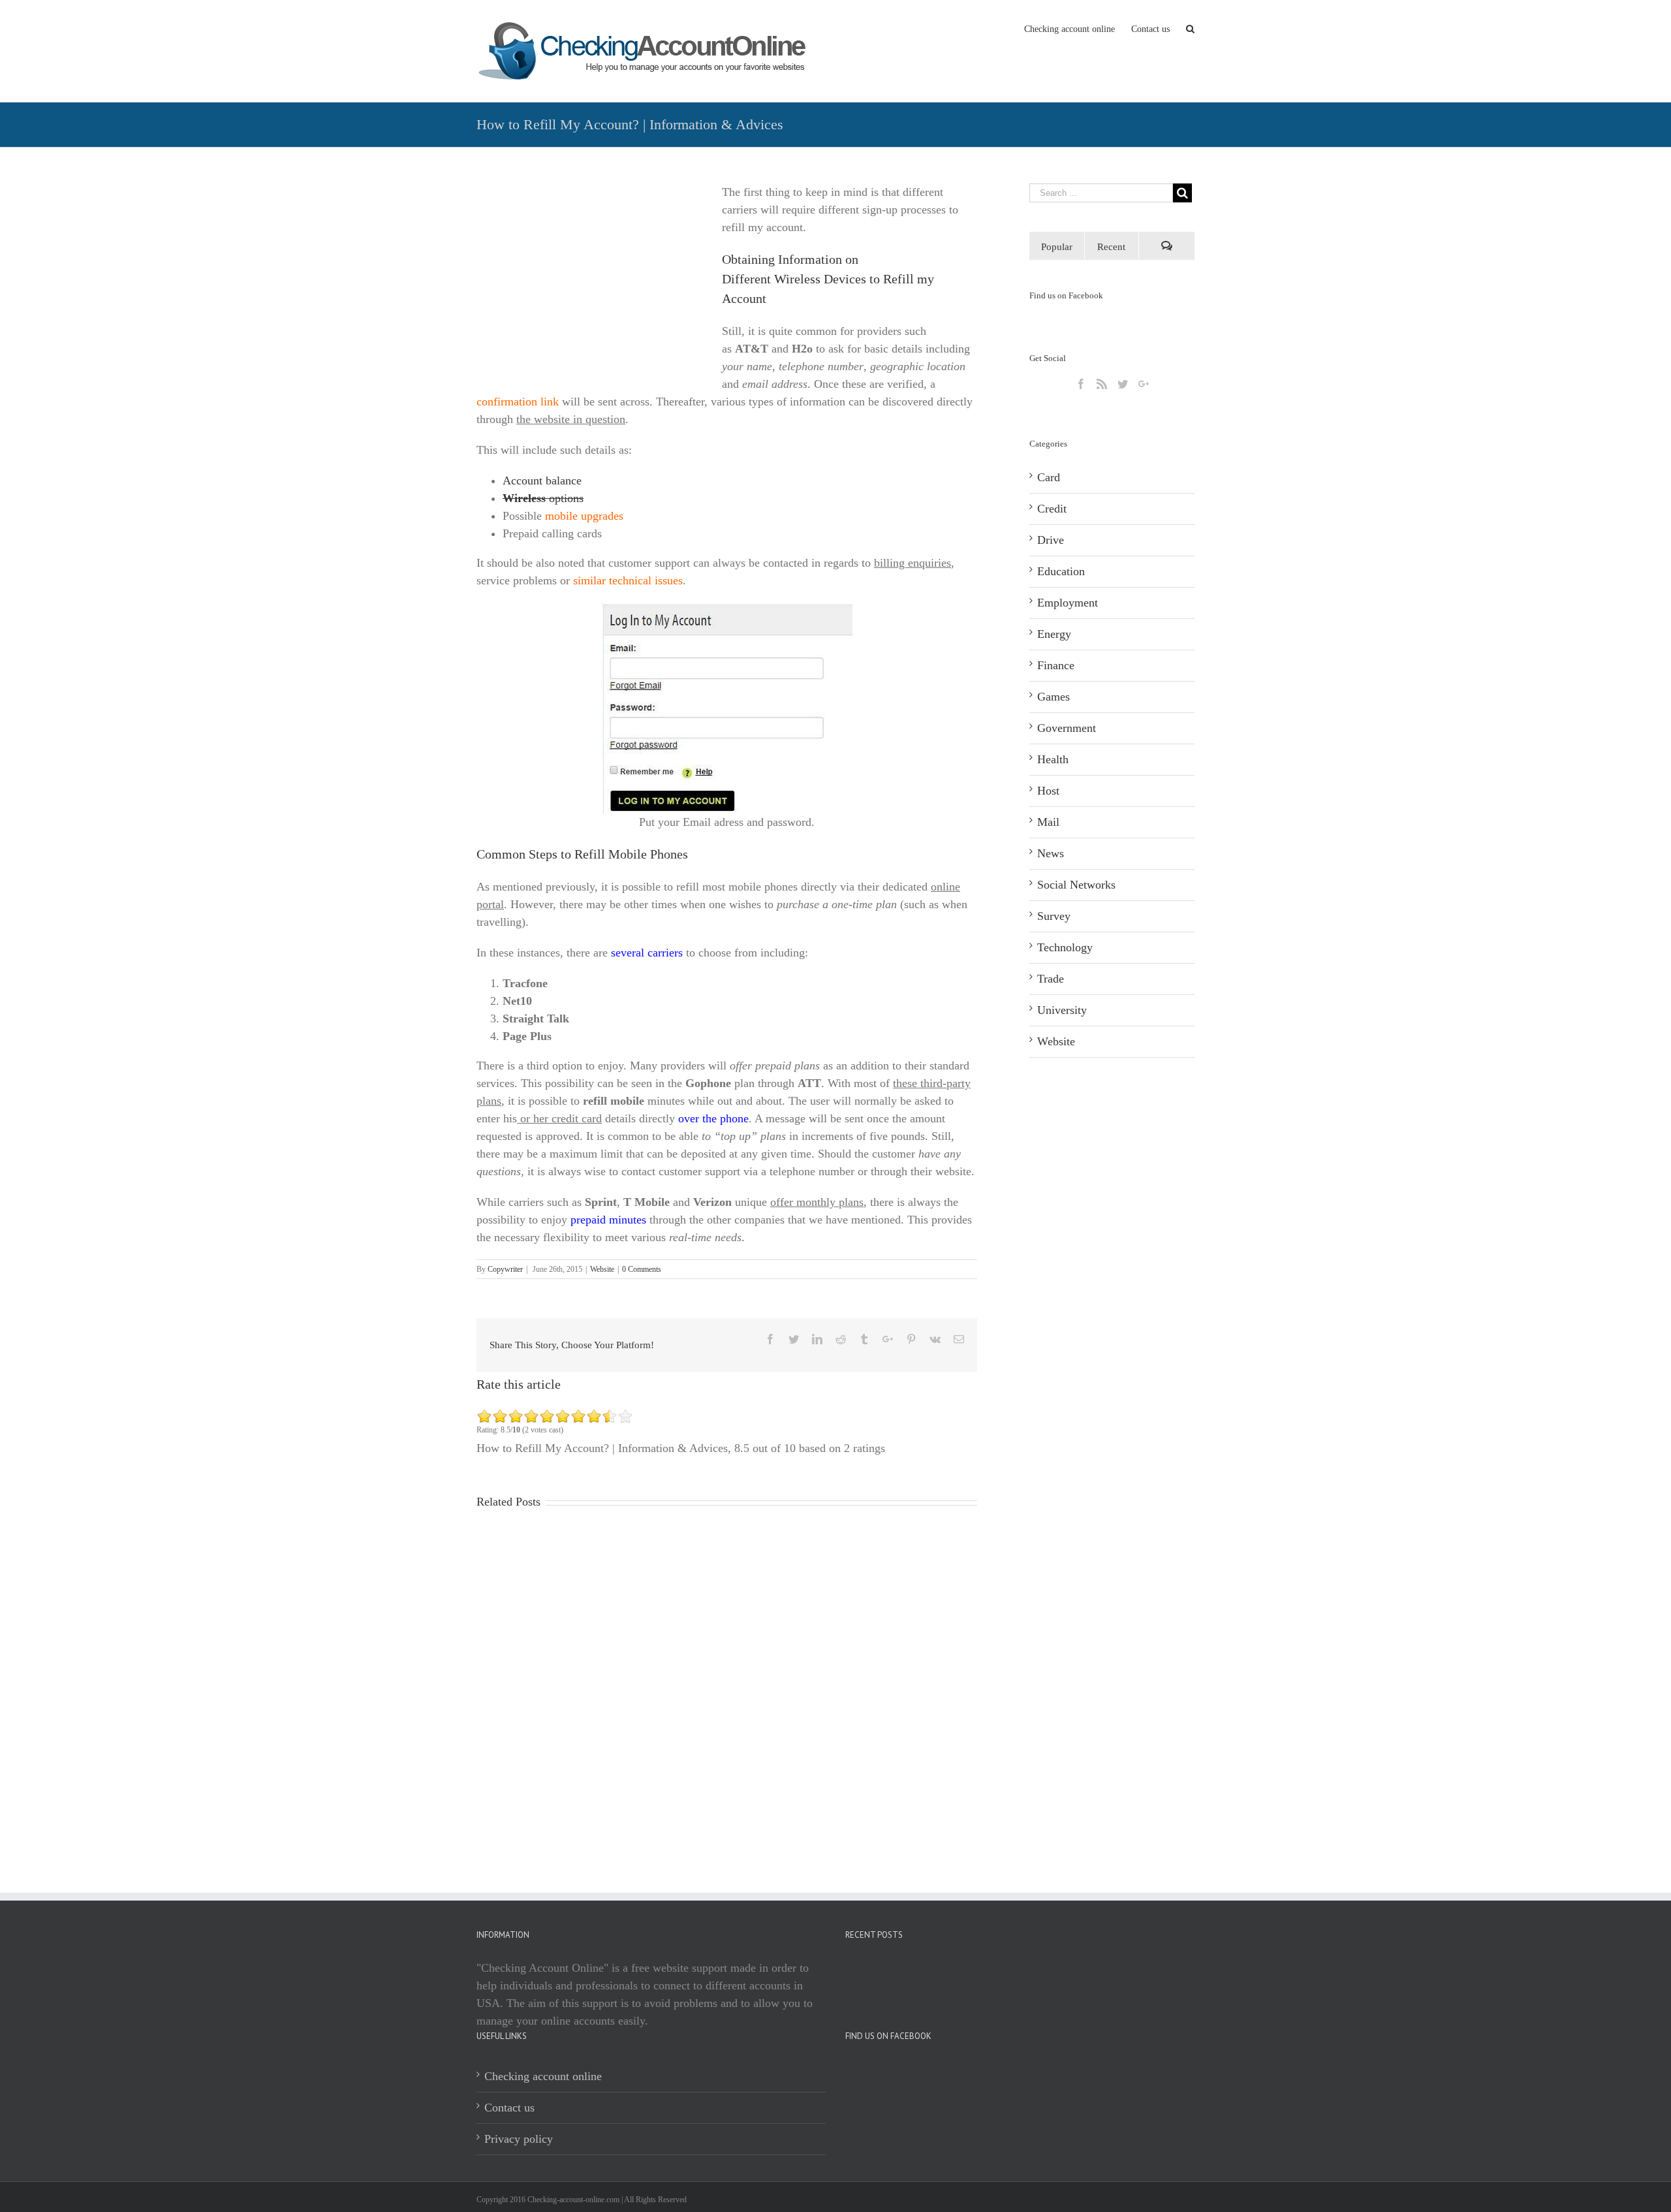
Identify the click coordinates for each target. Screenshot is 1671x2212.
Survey (1054, 916)
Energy (1054, 634)
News (1051, 853)
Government (1067, 728)
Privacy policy (519, 2139)
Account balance (542, 481)
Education (1061, 571)
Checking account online (543, 2076)
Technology (1065, 947)
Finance (1056, 665)
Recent (1111, 247)
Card (1049, 477)
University (1062, 1010)
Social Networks (1076, 885)
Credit (1052, 509)
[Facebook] (1081, 384)
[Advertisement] (586, 275)
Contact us (509, 2108)
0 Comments (642, 1269)
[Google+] (1144, 384)
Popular (1057, 247)
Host (1048, 791)
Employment (1068, 603)
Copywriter (505, 1269)
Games (1054, 697)
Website (602, 1269)
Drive (1051, 540)
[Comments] (1166, 246)
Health (1053, 759)
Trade (1051, 979)
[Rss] (1102, 384)
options (543, 498)
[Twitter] (1123, 384)
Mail (1048, 822)
